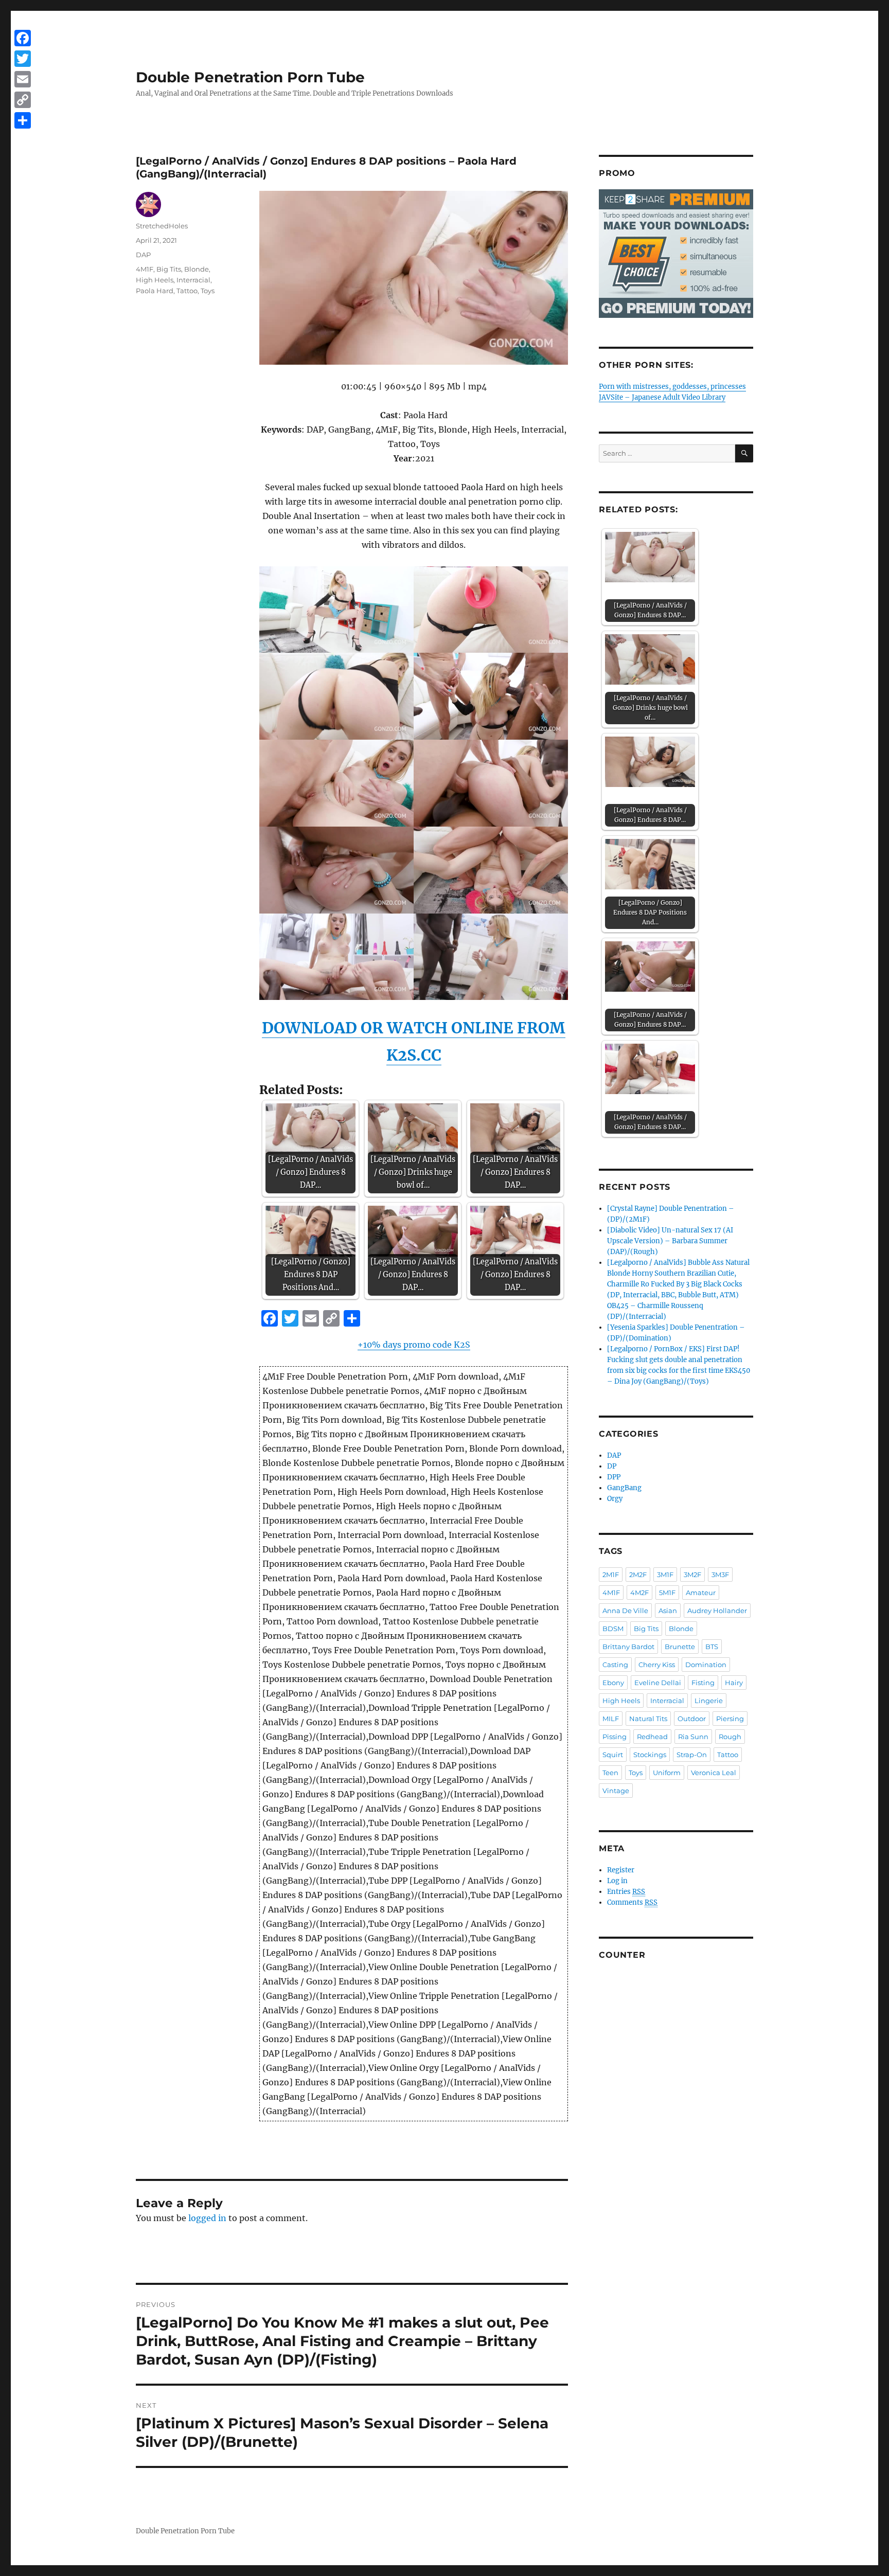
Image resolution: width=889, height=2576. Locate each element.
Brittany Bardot (628, 1647)
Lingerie (709, 1701)
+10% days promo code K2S (414, 1345)
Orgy (615, 1499)
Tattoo (187, 291)
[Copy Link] (23, 100)
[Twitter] (23, 59)
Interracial (193, 280)
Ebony (613, 1683)
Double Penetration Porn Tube (250, 77)
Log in (617, 1881)
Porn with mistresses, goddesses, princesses (672, 387)
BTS (712, 1647)
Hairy (734, 1683)
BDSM (613, 1629)
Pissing (615, 1737)
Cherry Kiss (657, 1665)
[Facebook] (23, 38)
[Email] (23, 79)
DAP (143, 255)
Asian (668, 1611)
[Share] (23, 120)
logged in (207, 2218)
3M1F (665, 1575)
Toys (208, 291)
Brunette (680, 1647)
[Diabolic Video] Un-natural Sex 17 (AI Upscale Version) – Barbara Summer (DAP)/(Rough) (670, 1241)
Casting (615, 1665)
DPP (614, 1477)
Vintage (616, 1791)
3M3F (720, 1575)
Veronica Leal (714, 1773)
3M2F (692, 1575)
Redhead (652, 1737)
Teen (610, 1773)
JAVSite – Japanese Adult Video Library (662, 397)
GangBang (624, 1488)
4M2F (639, 1593)
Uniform (667, 1773)
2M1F (611, 1575)
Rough (730, 1737)
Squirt (613, 1755)
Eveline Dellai (658, 1683)
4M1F (145, 269)
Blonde (197, 269)
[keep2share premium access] (676, 254)
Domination (706, 1665)
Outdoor (692, 1719)
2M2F (638, 1575)
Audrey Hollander (717, 1611)
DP (612, 1466)
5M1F (667, 1593)
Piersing (730, 1719)
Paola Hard (155, 291)
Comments (632, 1902)
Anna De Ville (625, 1611)
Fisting (703, 1683)
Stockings (650, 1755)
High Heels (155, 280)
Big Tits (169, 269)
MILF (611, 1719)
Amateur (701, 1593)
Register (621, 1870)
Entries (626, 1892)
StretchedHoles (162, 226)
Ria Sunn (693, 1737)
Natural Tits (648, 1719)
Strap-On (692, 1755)
